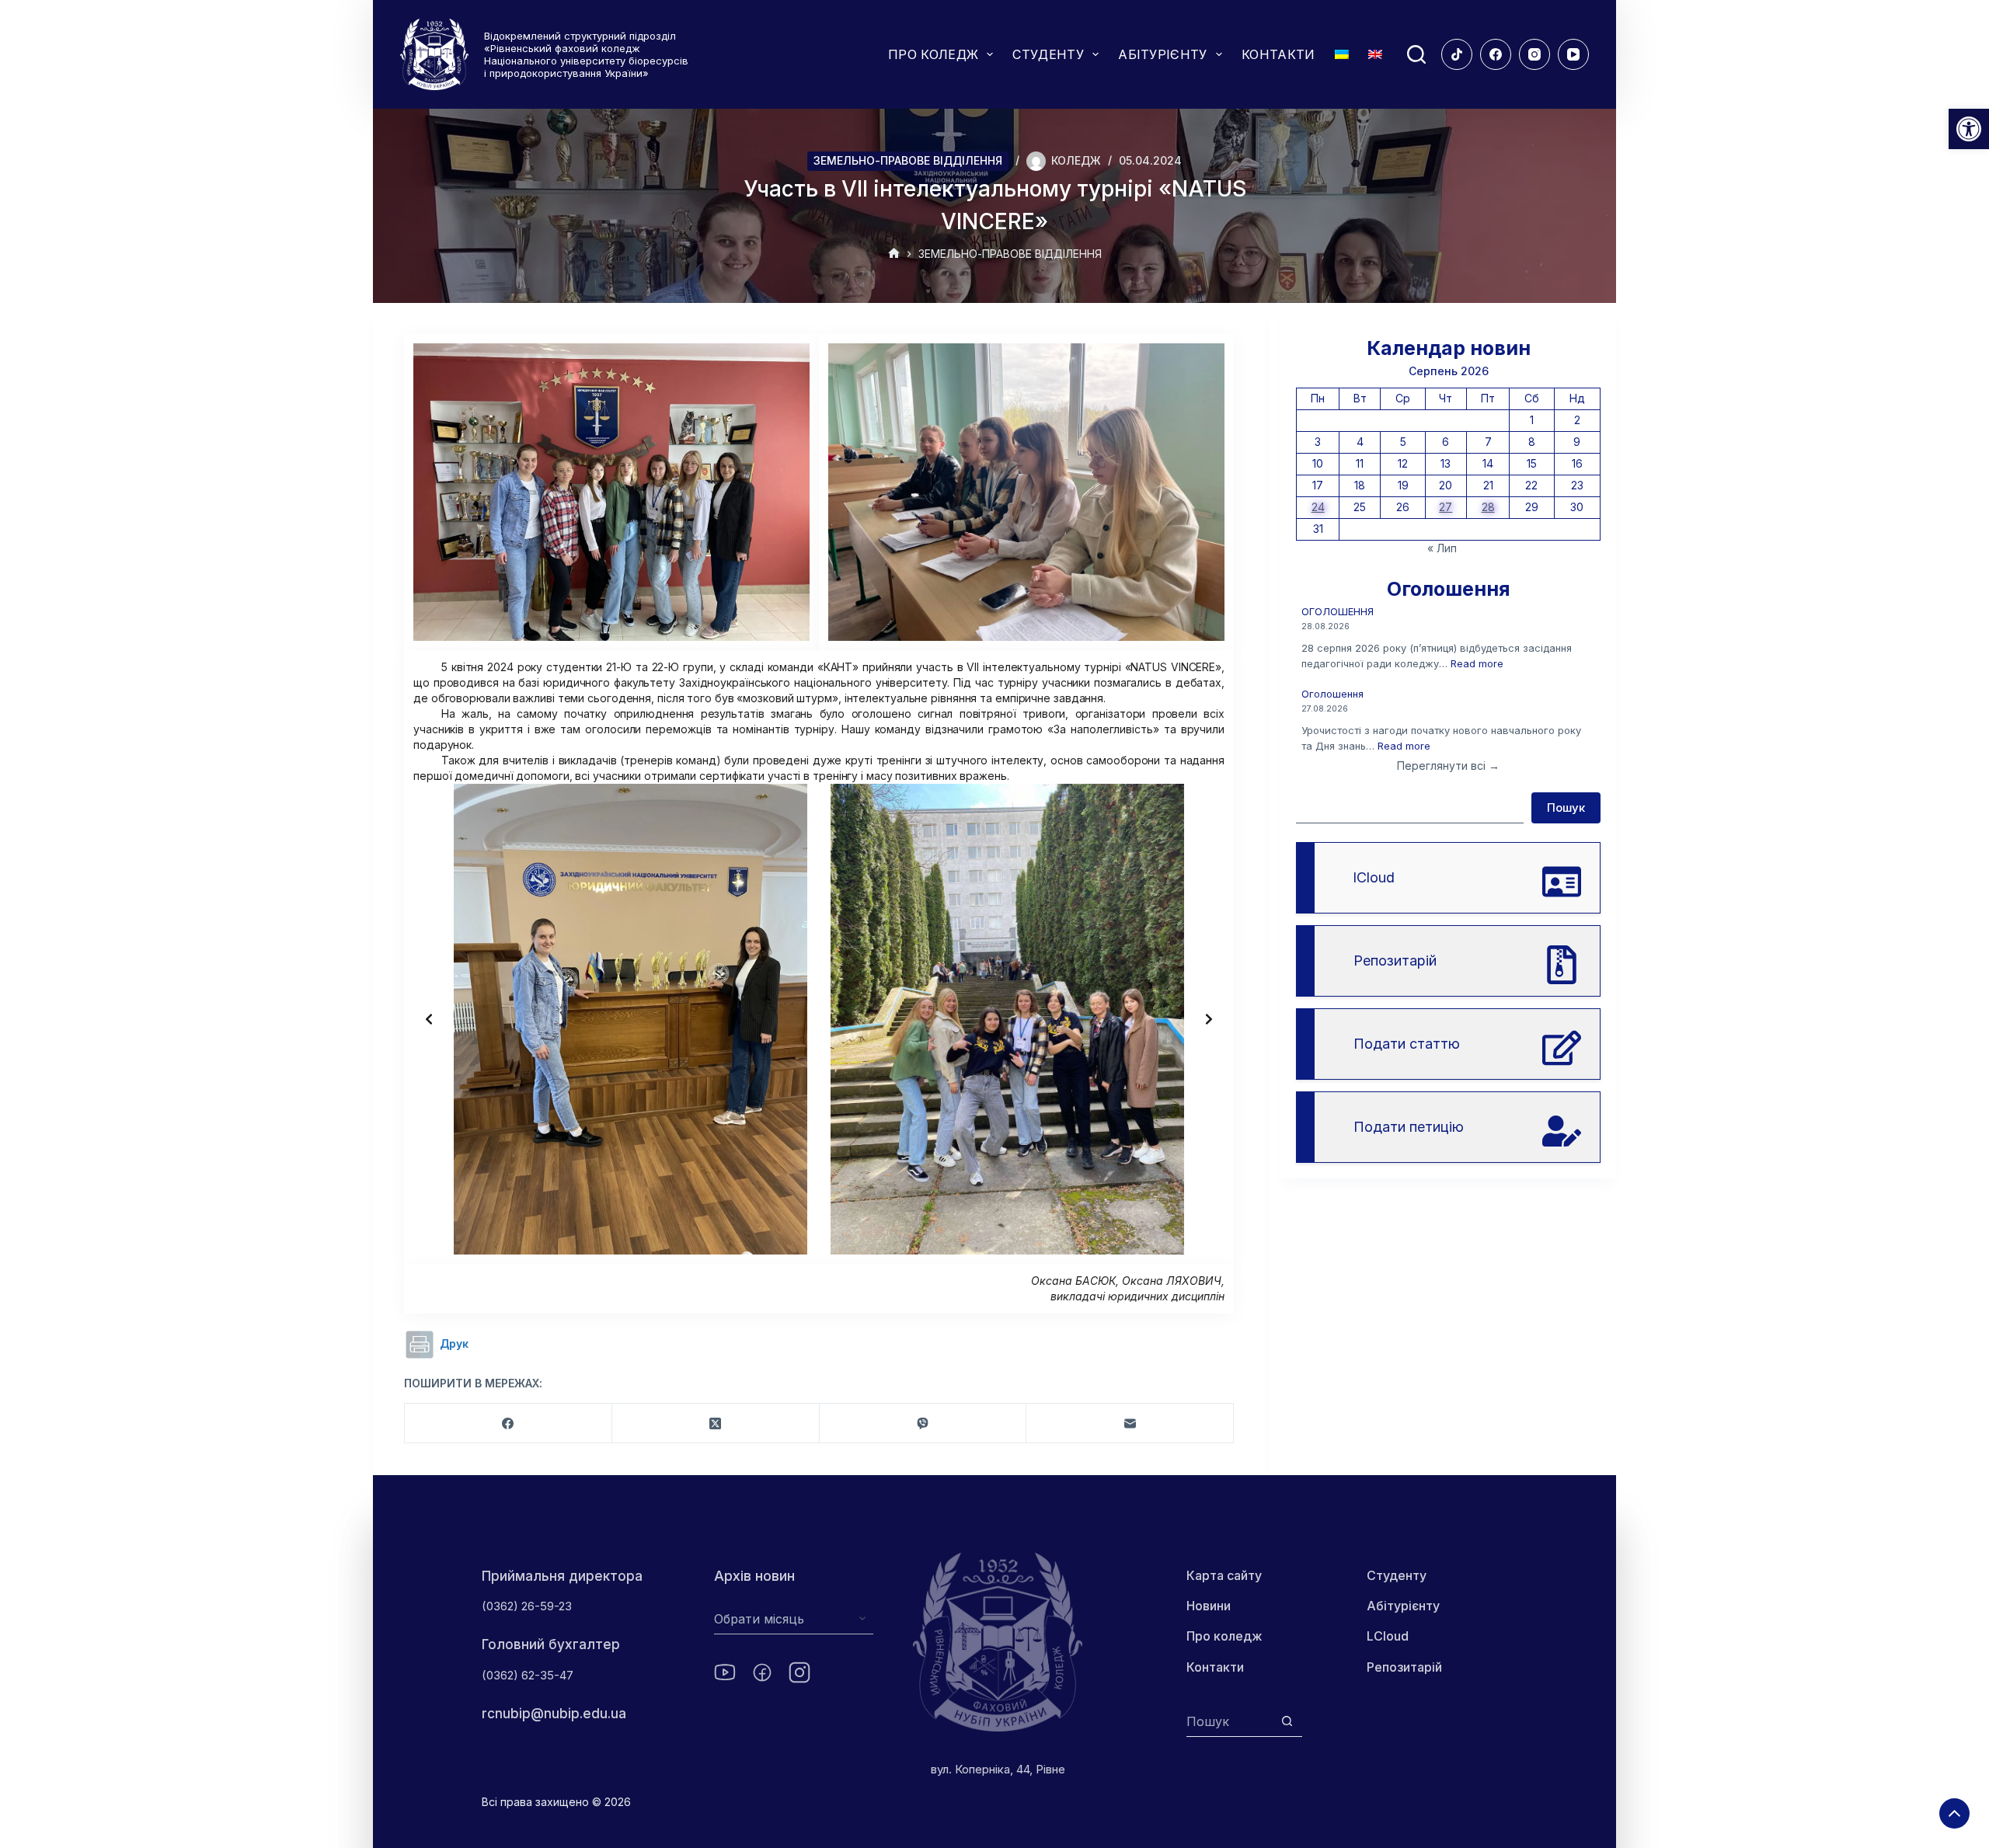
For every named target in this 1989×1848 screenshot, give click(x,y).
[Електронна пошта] (1130, 1423)
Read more (1477, 663)
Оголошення (1332, 694)
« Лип (1442, 548)
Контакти (1215, 1667)
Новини (1209, 1606)
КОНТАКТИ (1278, 54)
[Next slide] (1209, 1019)
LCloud (1388, 1636)
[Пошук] (1416, 54)
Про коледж (1224, 1636)
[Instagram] (1534, 54)
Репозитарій (1404, 1667)
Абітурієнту (1403, 1606)
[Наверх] (1954, 1813)
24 (1318, 507)
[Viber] (923, 1423)
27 (1446, 507)
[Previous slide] (429, 1019)
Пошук (1566, 807)
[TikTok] (1457, 54)
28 (1488, 507)
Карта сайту (1224, 1575)
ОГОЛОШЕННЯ (1338, 611)
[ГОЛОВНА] (894, 254)
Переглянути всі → (1448, 766)
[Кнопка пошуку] (1287, 1721)
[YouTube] (1573, 54)
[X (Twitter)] (716, 1423)
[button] (1969, 129)
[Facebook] (1496, 54)
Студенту (1397, 1575)
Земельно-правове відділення (908, 160)
